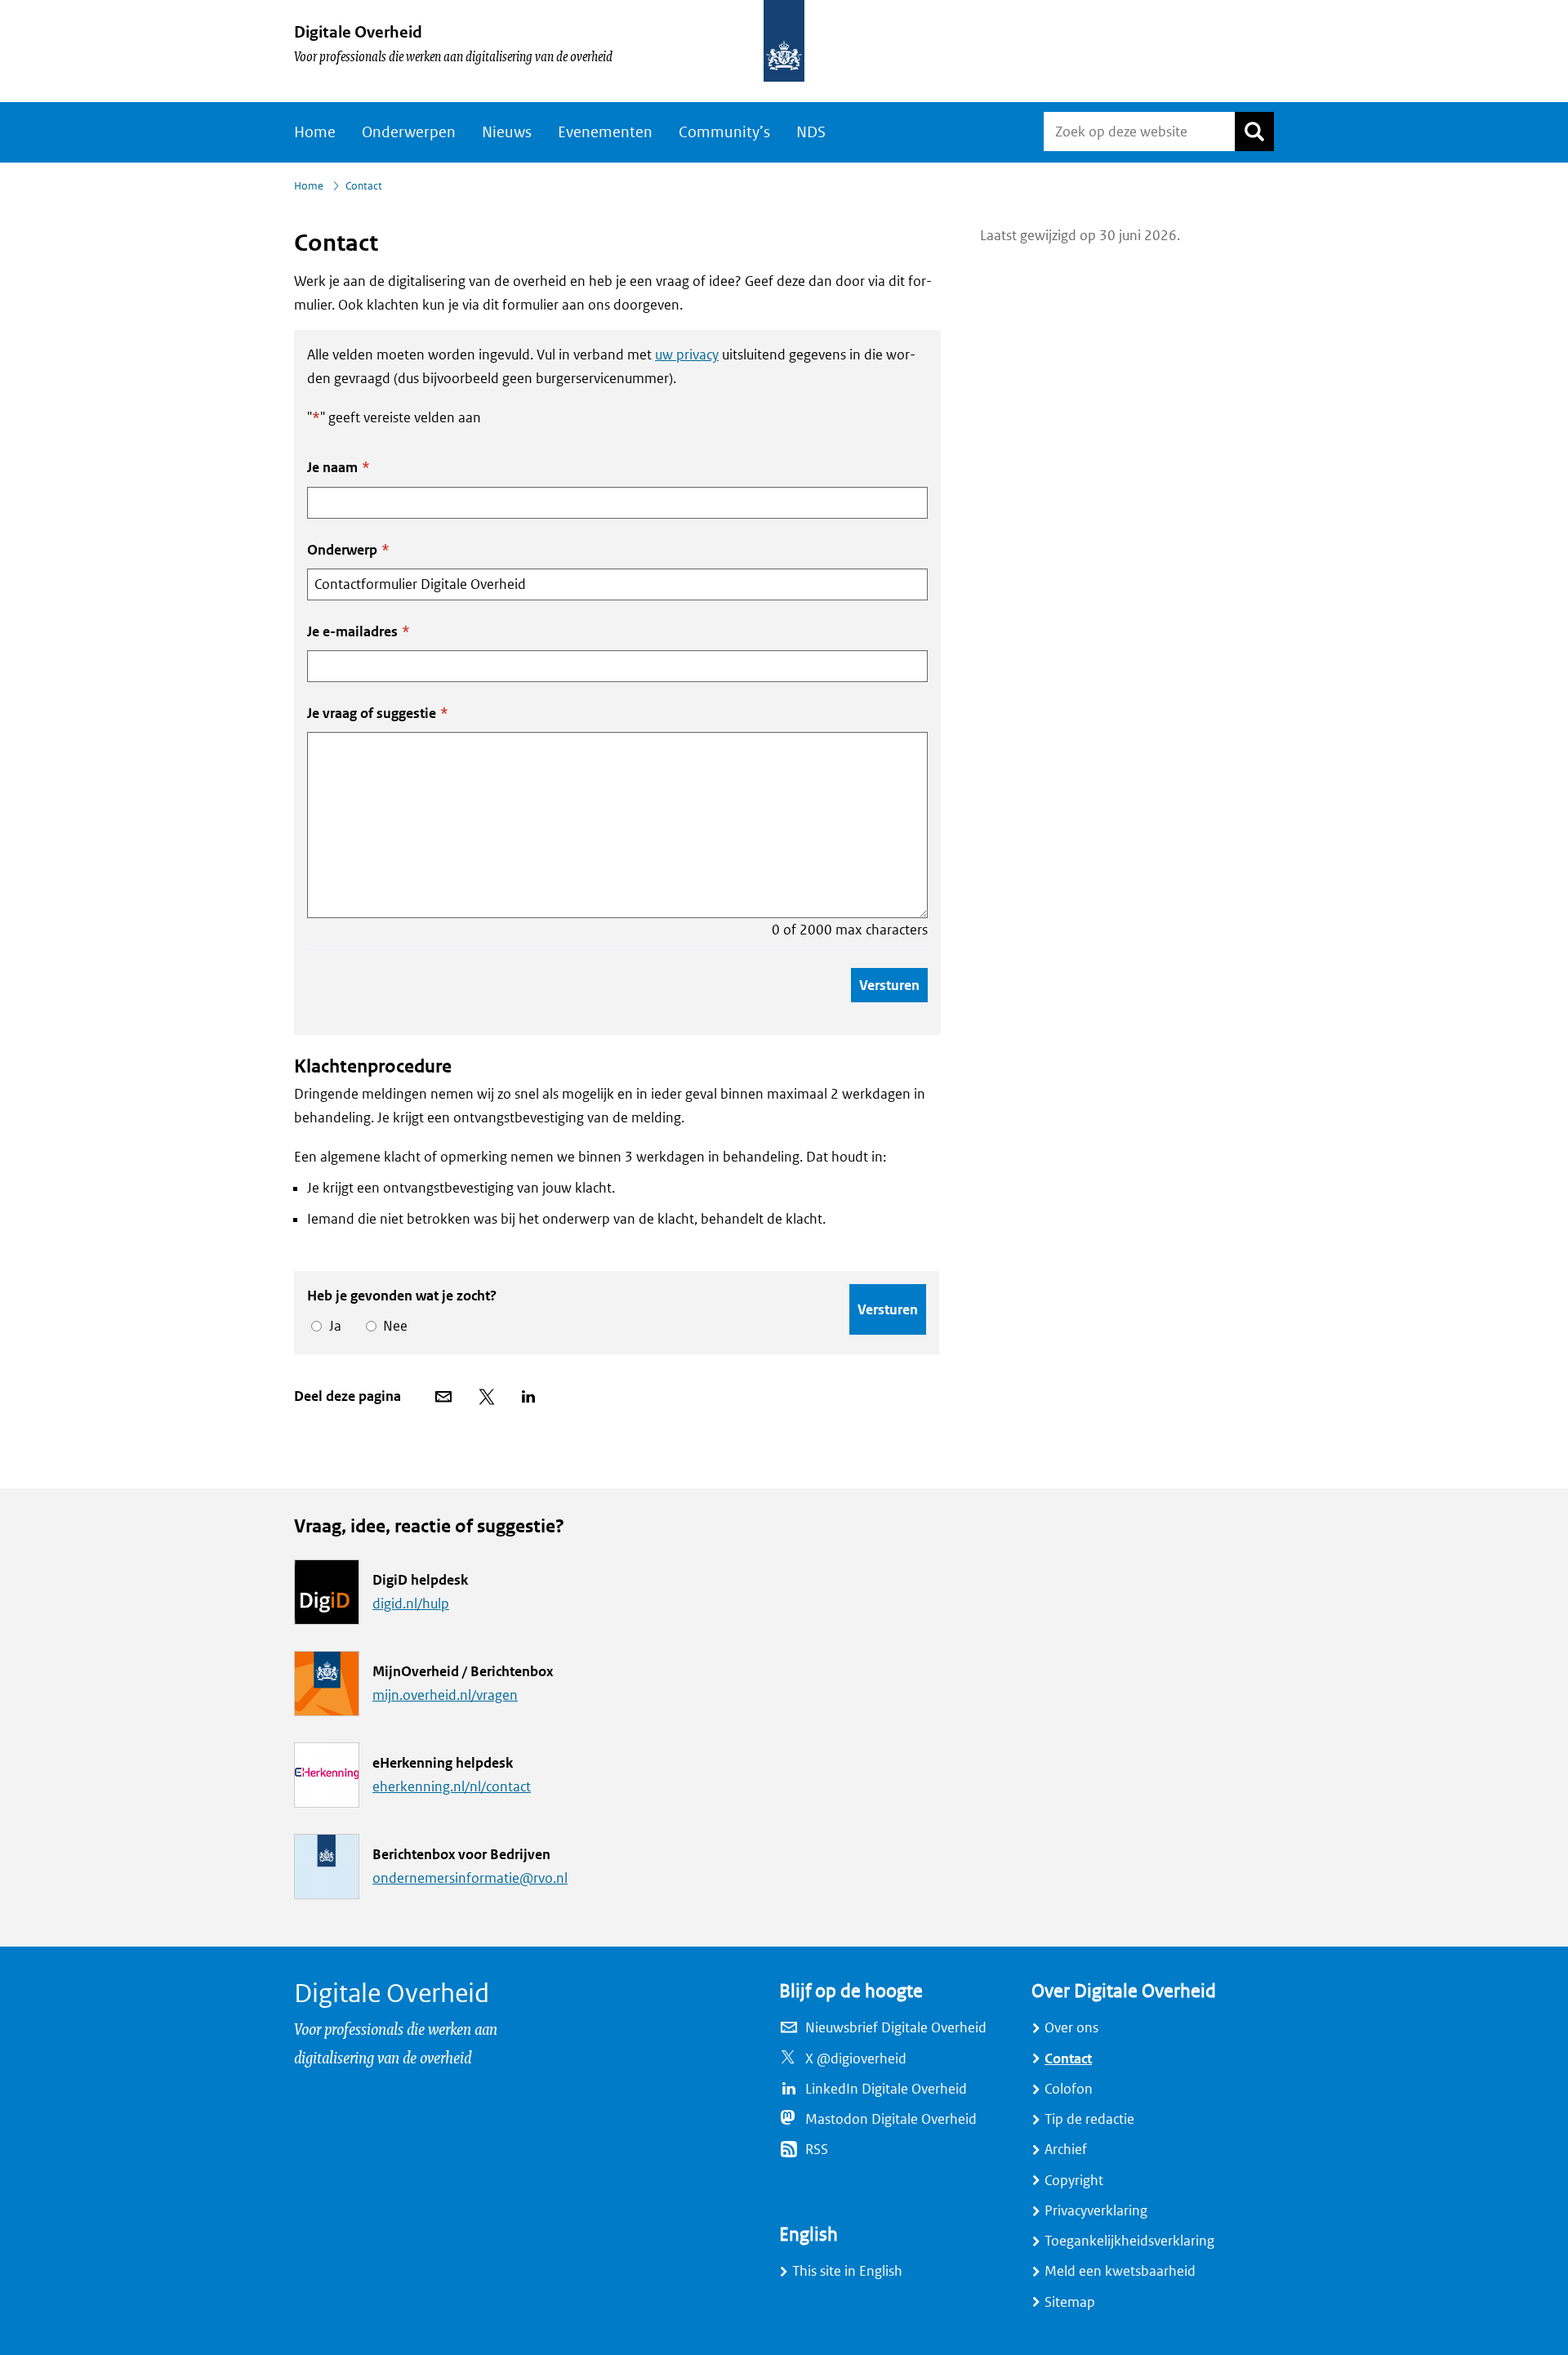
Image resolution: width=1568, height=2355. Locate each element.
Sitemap (1070, 2302)
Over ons (1071, 2028)
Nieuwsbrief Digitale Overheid (896, 2028)
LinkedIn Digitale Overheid (886, 2089)
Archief (1066, 2150)
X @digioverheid (856, 2059)
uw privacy (687, 355)
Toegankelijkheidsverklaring (1129, 2241)
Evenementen (605, 132)
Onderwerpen (409, 132)
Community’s (724, 132)
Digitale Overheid (358, 32)
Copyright (1074, 2181)
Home (315, 132)
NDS (811, 132)
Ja (332, 1326)
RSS (817, 2150)
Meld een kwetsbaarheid (1120, 2271)
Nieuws (507, 132)
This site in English (847, 2271)
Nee (392, 1326)
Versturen (889, 985)
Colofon (1069, 2089)
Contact (1068, 2059)
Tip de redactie (1089, 2119)
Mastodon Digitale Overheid (891, 2119)
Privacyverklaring (1096, 2211)
